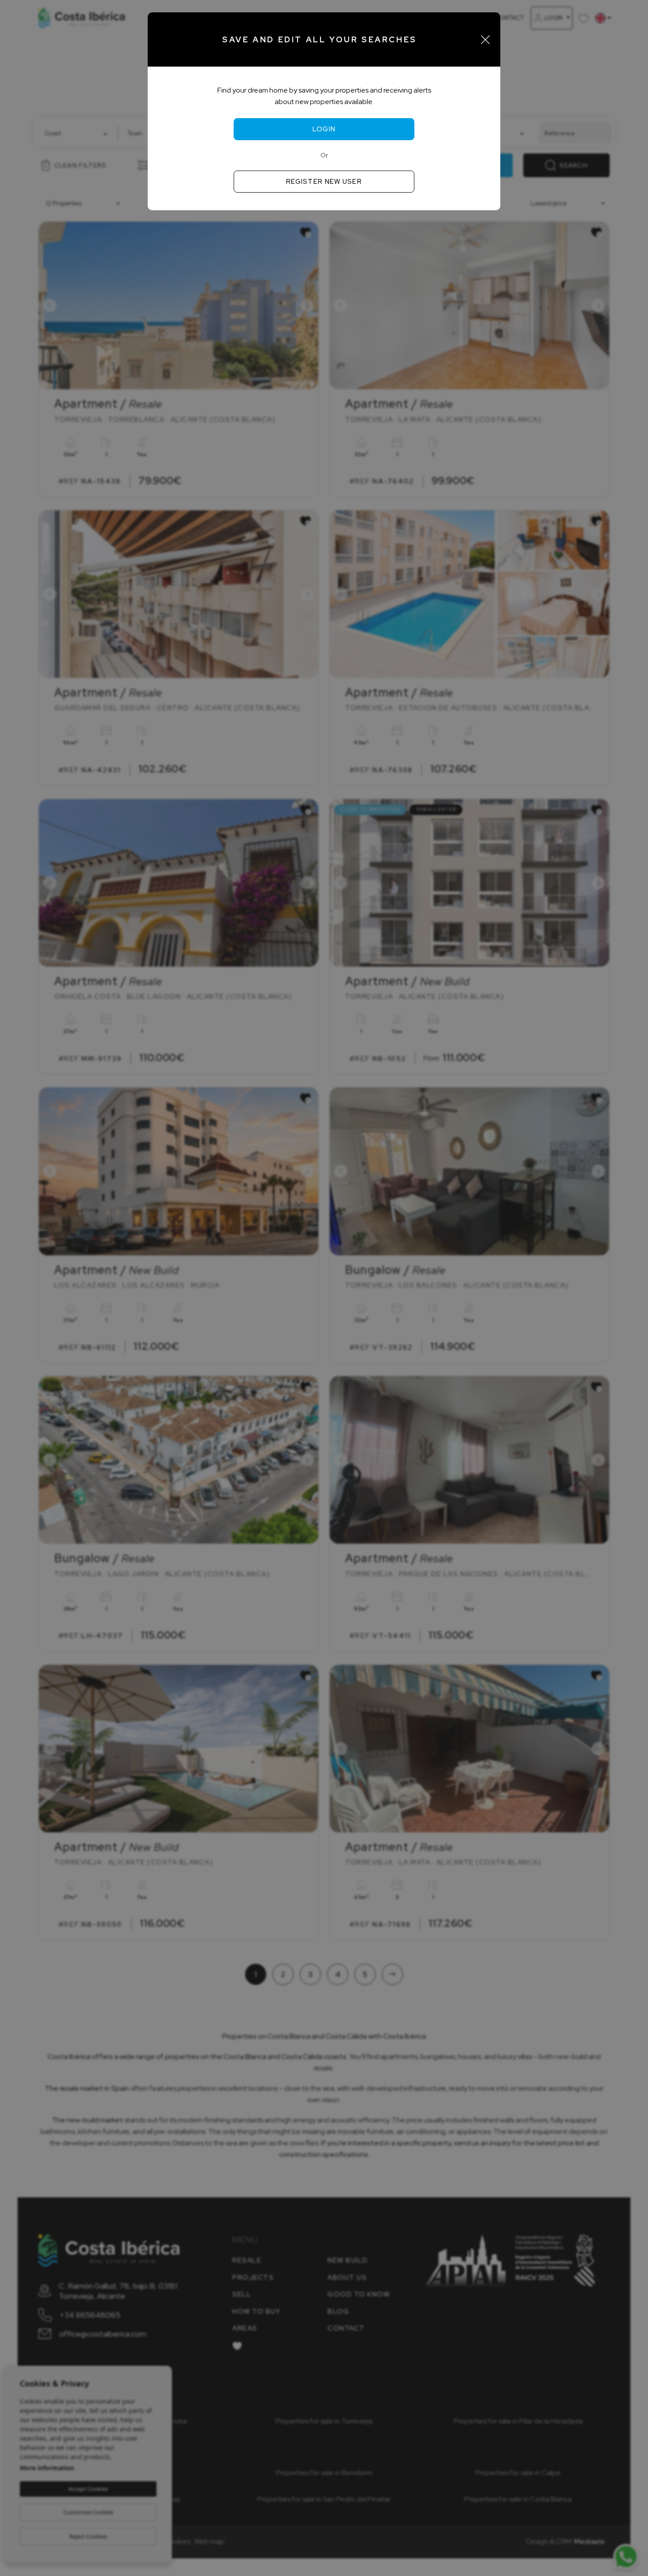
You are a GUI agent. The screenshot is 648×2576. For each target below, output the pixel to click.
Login (324, 129)
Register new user (324, 182)
